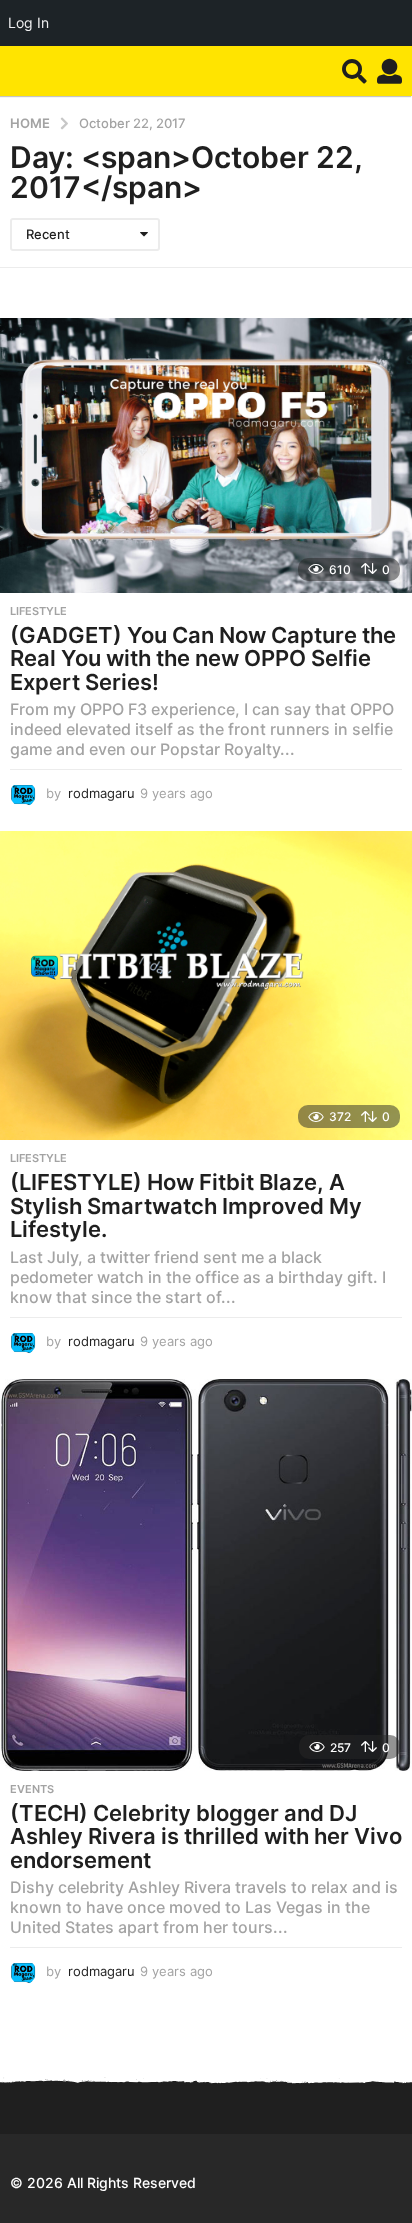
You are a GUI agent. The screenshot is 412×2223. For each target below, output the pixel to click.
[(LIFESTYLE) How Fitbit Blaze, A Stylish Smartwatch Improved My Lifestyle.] (206, 985)
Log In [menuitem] (28, 22)
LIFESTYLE (38, 611)
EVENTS (32, 1789)
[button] (354, 71)
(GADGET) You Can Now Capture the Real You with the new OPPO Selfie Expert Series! (203, 658)
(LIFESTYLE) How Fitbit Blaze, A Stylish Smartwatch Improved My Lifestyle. (186, 1205)
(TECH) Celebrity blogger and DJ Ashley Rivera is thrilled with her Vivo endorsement (206, 1836)
